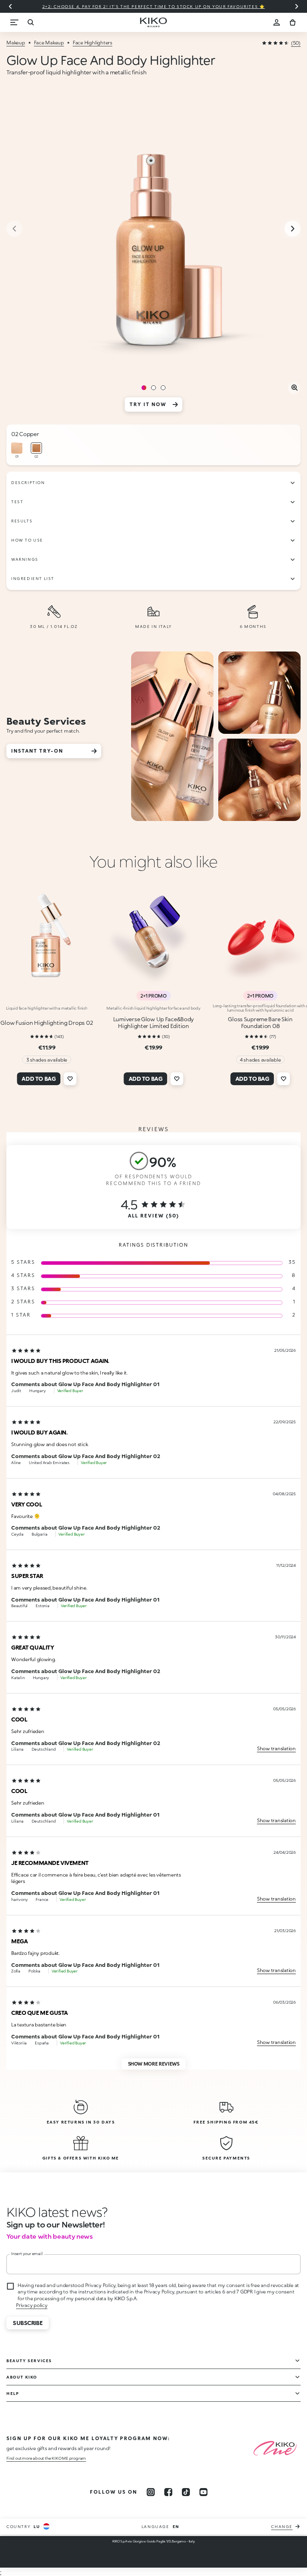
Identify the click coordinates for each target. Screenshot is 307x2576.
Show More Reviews (154, 2064)
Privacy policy (32, 2305)
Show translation (276, 1748)
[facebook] (168, 2492)
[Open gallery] (294, 388)
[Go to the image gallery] (153, 229)
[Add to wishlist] (70, 1079)
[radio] (17, 451)
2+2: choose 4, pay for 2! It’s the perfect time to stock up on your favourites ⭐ (154, 6)
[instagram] (151, 2492)
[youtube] (203, 2492)
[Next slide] (297, 6)
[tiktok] (186, 2492)
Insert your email (27, 2253)
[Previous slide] (10, 6)
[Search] (30, 22)
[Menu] (14, 22)
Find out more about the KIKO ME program (46, 2458)
